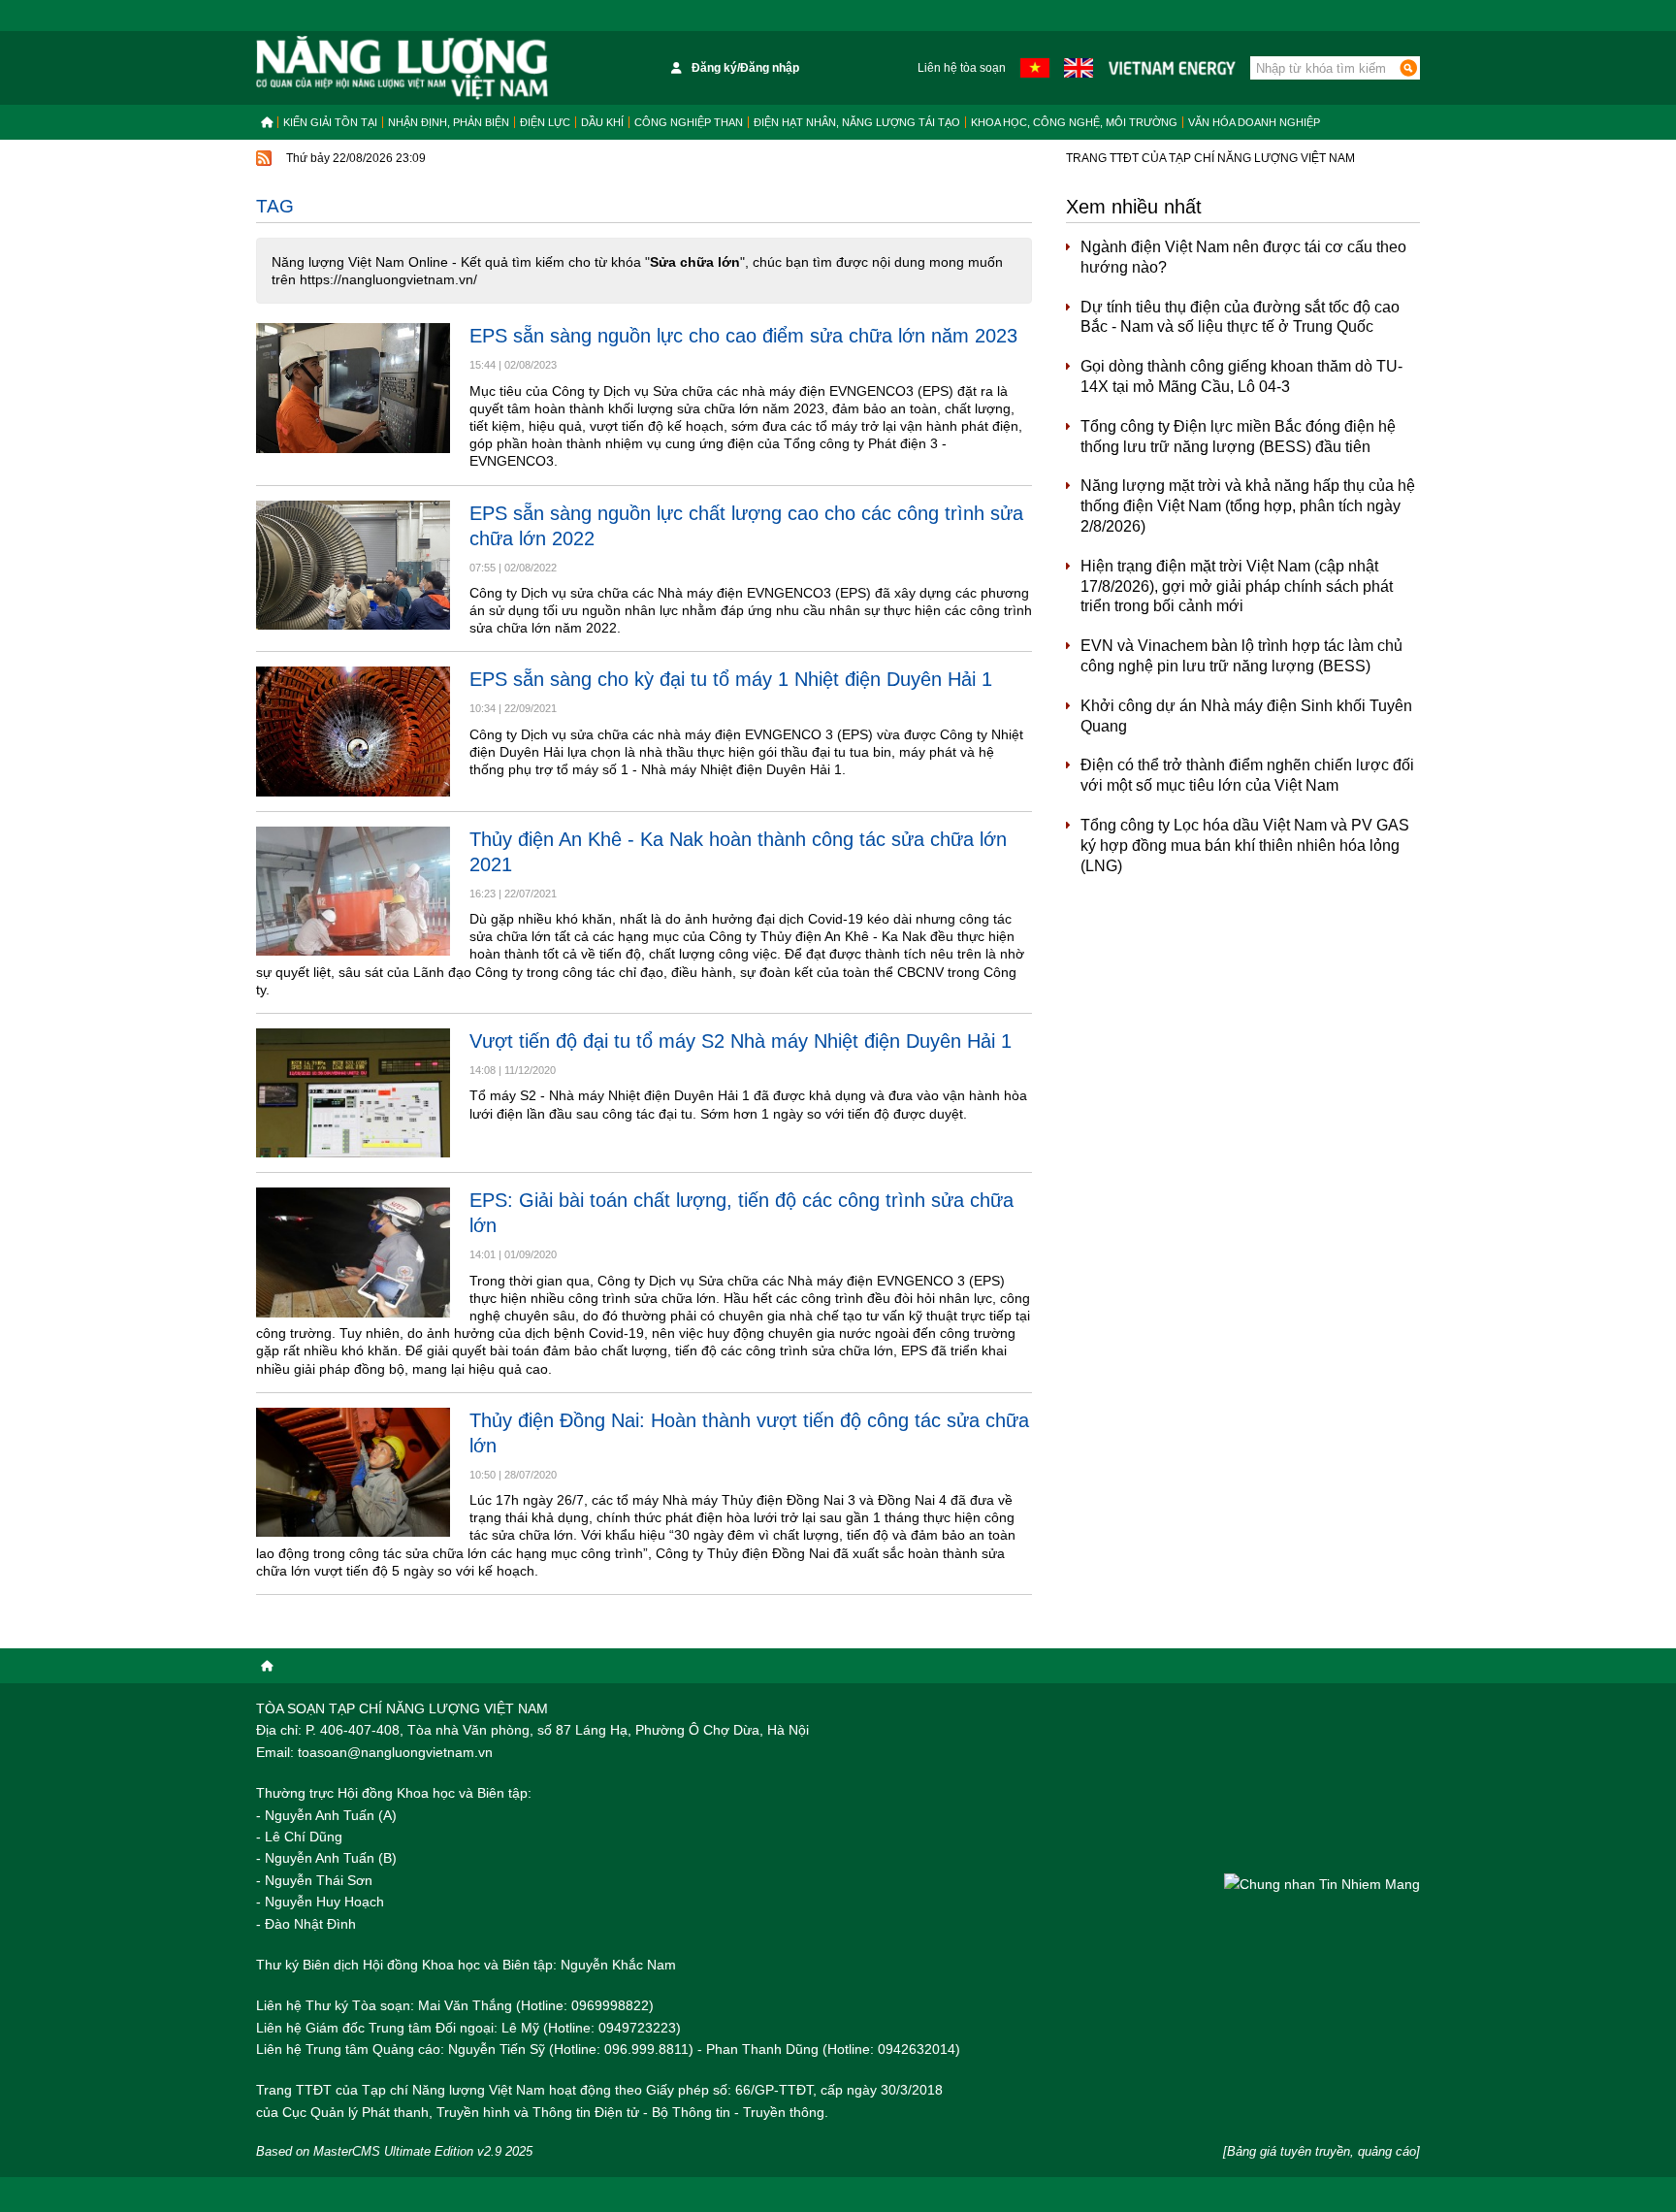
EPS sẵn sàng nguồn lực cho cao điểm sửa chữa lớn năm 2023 (743, 336)
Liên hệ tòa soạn (962, 68)
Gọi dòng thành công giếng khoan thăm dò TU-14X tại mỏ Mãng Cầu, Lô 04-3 (1241, 376)
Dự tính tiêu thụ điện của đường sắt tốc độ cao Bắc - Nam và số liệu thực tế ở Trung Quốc (1240, 317)
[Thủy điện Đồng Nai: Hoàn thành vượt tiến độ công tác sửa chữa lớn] (353, 1472)
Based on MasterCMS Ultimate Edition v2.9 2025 (394, 2151)
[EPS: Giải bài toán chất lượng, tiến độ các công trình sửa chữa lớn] (353, 1252)
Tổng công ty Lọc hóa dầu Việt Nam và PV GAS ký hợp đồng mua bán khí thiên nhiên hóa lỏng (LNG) (1245, 846)
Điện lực (545, 122)
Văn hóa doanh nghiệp (1254, 122)
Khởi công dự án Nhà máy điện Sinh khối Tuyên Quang (1246, 716)
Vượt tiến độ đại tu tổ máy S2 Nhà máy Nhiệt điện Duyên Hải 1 (741, 1041)
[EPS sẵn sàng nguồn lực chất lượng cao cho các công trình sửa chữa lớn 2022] (353, 565)
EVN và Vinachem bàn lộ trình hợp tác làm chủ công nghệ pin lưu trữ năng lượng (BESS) (1241, 656)
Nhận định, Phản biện (449, 122)
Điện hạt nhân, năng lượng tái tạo (857, 122)
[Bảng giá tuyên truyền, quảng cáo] (1321, 2151)
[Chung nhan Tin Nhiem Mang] (1322, 1884)
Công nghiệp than (689, 122)
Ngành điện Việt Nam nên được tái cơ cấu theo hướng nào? (1243, 257)
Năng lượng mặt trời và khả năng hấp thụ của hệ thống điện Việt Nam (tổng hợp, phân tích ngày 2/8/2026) (1248, 506)
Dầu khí (602, 122)
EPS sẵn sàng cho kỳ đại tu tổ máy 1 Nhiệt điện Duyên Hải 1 (731, 679)
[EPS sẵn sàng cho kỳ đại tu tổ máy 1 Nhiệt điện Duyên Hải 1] (353, 731)
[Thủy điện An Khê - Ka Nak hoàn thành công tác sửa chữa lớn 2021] (353, 891)
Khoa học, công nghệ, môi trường (1074, 122)
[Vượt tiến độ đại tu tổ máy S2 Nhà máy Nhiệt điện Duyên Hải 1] (353, 1093)
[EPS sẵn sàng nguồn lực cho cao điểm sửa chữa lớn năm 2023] (353, 388)
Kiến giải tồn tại (330, 122)
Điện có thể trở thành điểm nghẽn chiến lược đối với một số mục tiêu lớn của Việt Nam (1247, 775)
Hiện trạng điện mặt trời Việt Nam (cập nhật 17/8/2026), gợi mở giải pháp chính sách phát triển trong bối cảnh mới (1237, 586)
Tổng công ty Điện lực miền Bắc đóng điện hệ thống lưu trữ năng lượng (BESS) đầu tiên (1238, 437)
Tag (275, 206)
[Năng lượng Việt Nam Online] (402, 68)
